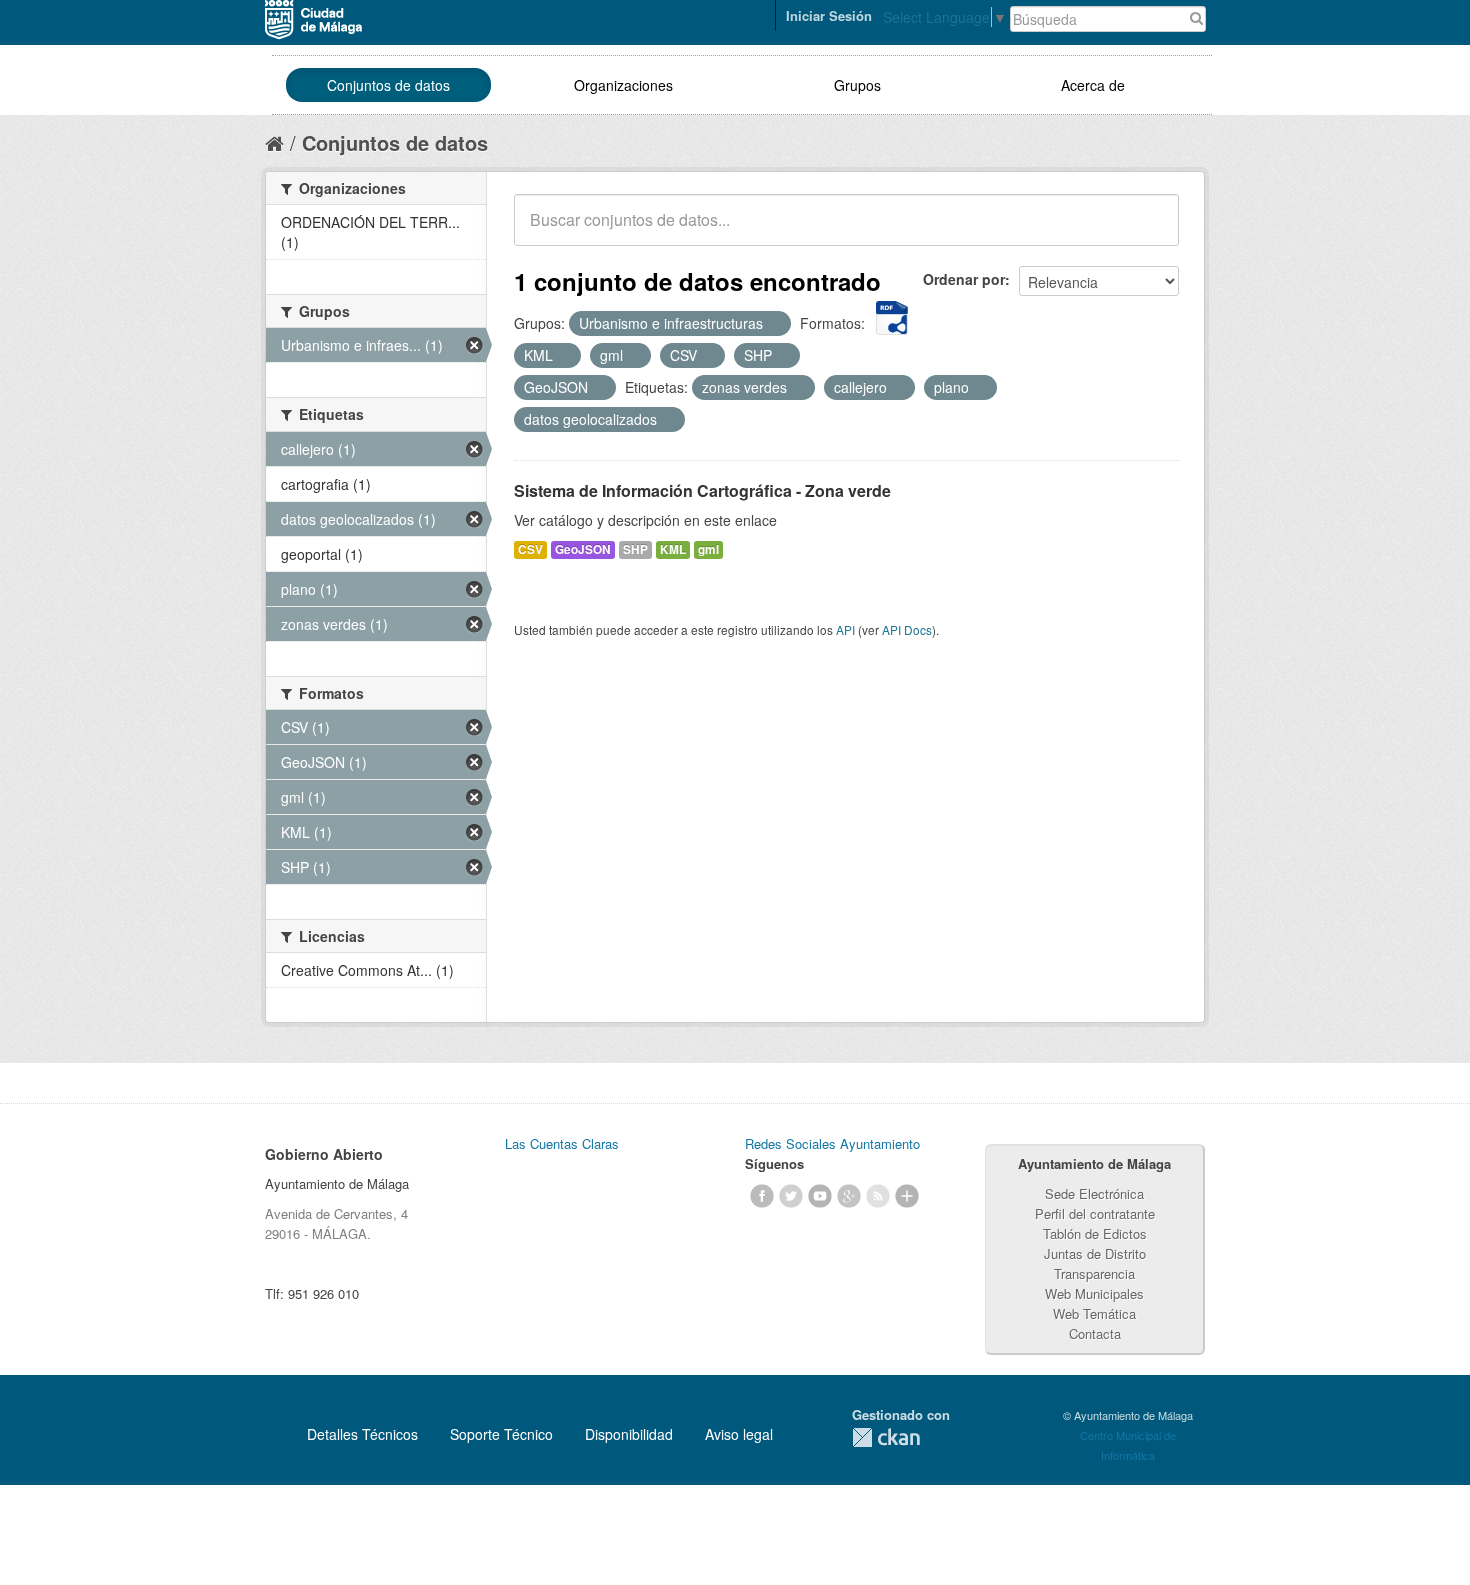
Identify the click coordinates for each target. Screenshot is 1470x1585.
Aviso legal (739, 1434)
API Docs (907, 629)
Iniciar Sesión (829, 15)
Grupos (857, 85)
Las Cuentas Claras (562, 1143)
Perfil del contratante (1095, 1213)
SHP (635, 549)
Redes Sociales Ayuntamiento (832, 1143)
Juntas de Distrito (1095, 1253)
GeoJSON (583, 549)
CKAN (886, 1437)
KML (673, 549)
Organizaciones (623, 85)
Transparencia (1094, 1273)
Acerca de (1093, 85)
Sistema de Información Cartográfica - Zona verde (702, 490)
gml (708, 549)
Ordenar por (964, 279)
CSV (530, 549)
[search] (1150, 231)
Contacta (1095, 1333)
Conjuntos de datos (388, 85)
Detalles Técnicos (362, 1434)
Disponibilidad (629, 1434)
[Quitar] (774, 324)
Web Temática (1094, 1313)
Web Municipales (1094, 1293)
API (845, 629)
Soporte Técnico (501, 1434)
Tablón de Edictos (1095, 1233)
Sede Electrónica (1094, 1193)
